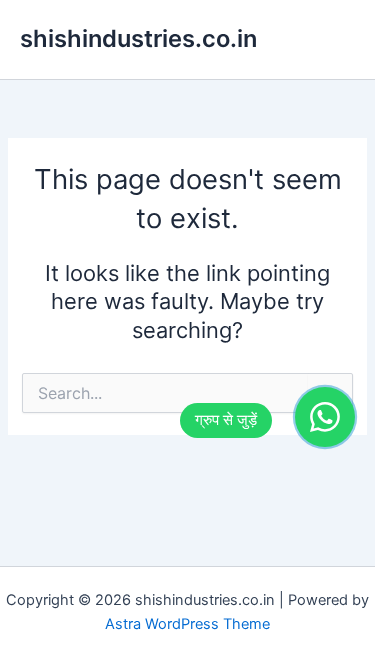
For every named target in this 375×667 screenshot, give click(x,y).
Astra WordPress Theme (187, 624)
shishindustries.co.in (138, 38)
